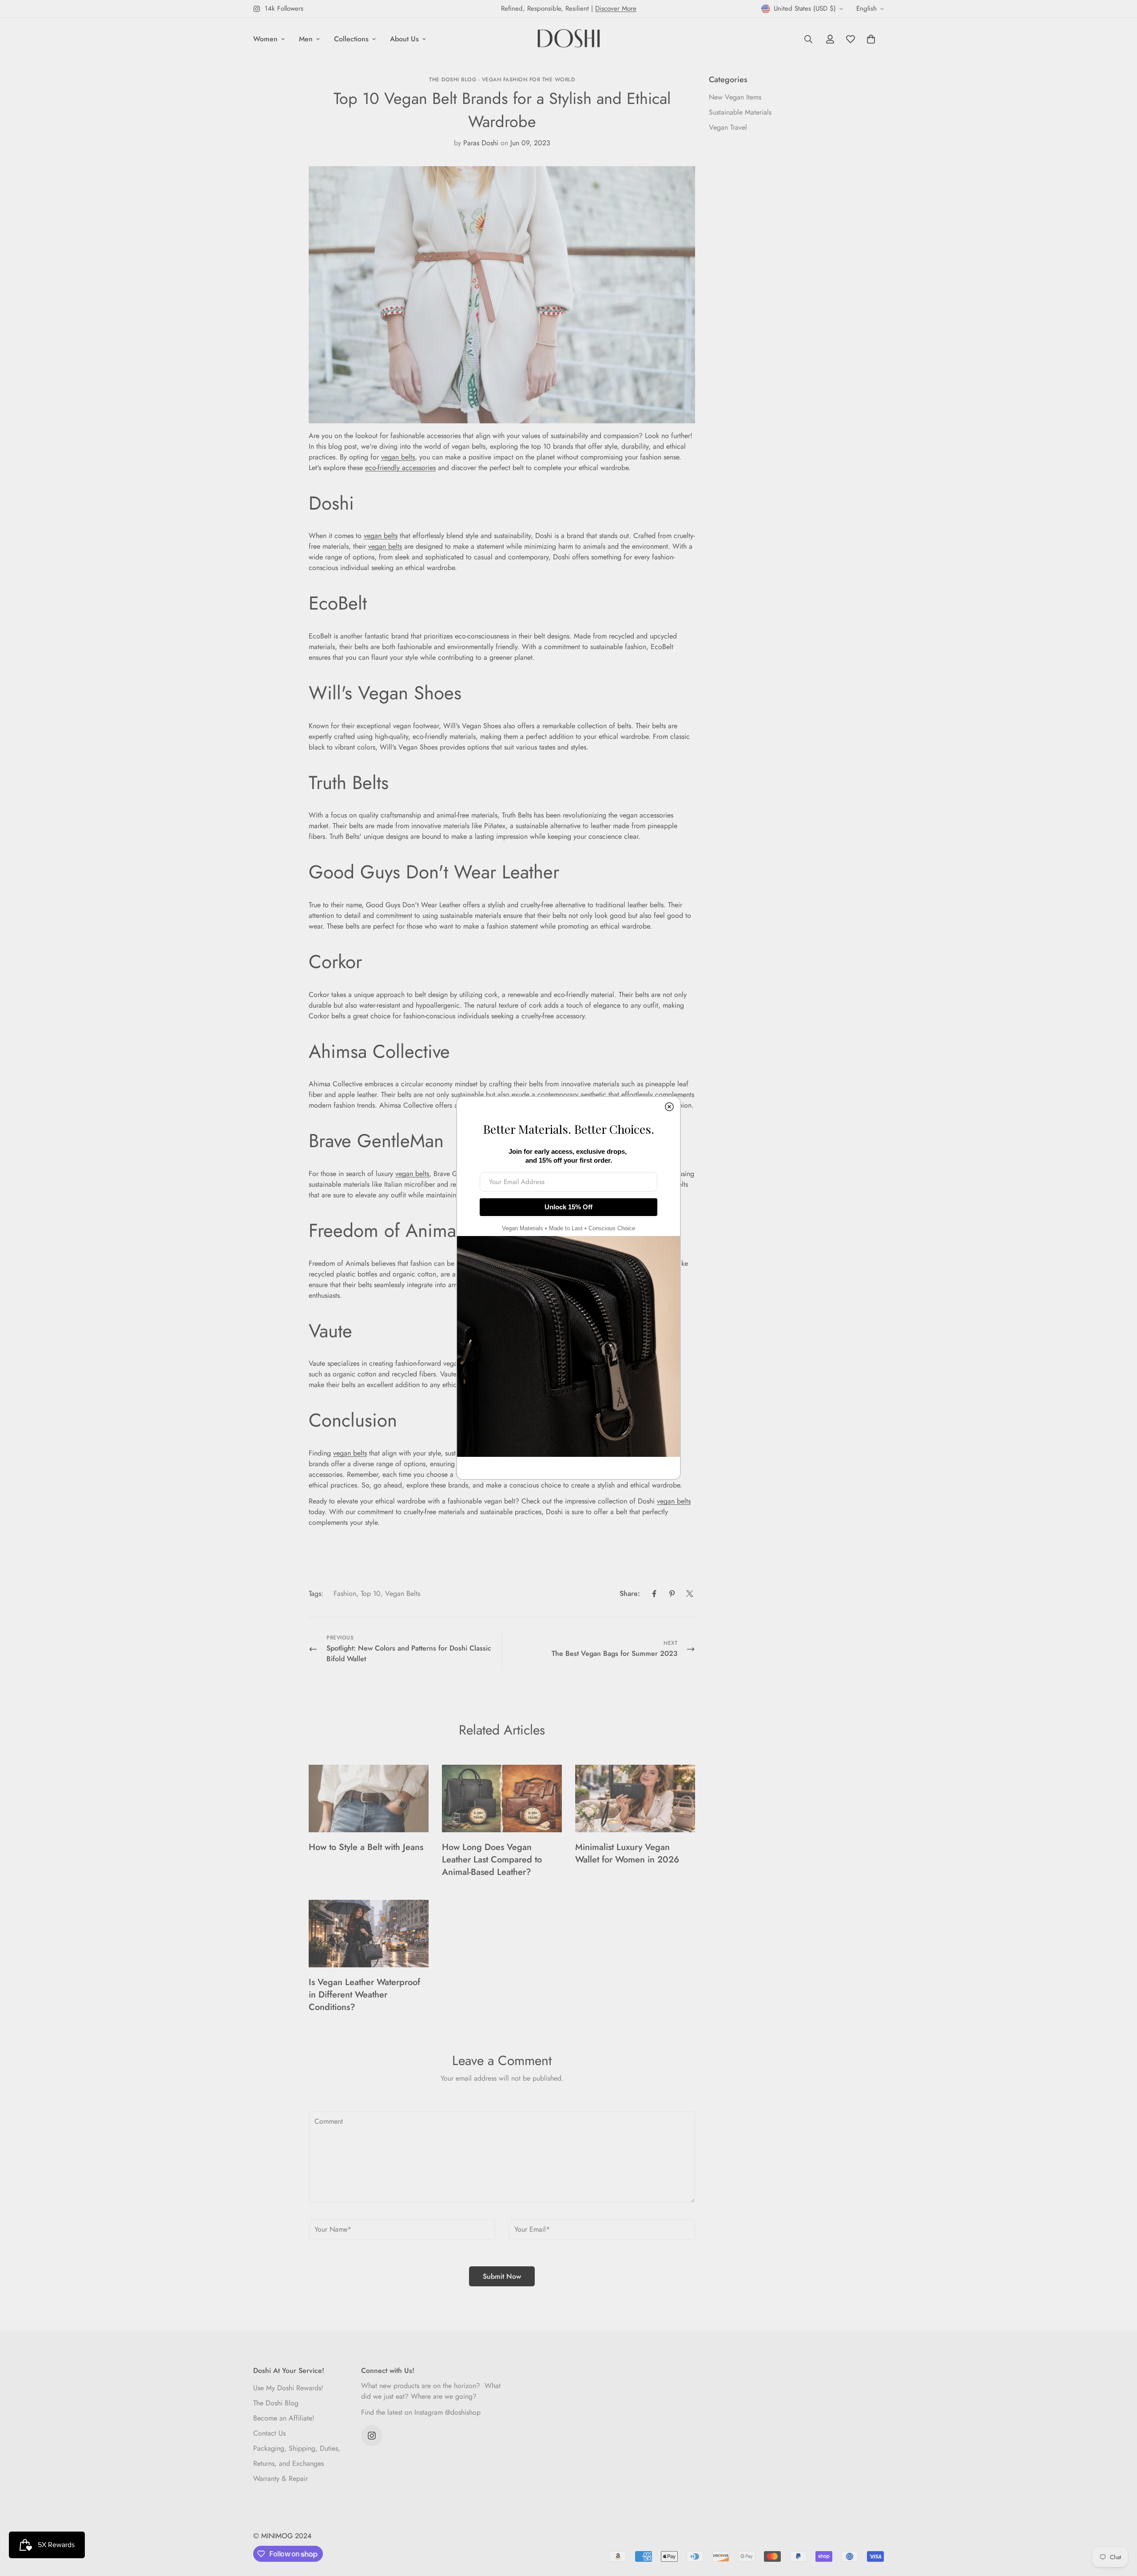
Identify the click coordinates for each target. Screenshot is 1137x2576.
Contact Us (269, 2433)
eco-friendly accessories (400, 468)
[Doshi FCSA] (569, 39)
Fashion (345, 1593)
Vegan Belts (403, 1593)
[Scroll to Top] (1120, 2528)
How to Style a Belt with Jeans (366, 1847)
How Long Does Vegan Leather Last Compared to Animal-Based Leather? (492, 1860)
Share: (630, 1593)
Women (265, 39)
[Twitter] (690, 1594)
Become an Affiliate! (284, 2418)
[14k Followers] (372, 2436)
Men (306, 39)
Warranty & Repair (280, 2478)
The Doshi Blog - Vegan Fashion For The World (502, 80)
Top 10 (371, 1593)
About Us (404, 39)
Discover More (616, 8)
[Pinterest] (672, 1594)
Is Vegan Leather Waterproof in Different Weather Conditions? (364, 1995)
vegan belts (398, 457)
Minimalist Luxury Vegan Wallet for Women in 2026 (627, 1853)
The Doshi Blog (276, 2403)
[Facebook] (654, 1594)
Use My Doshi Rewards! (288, 2388)
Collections (351, 39)
